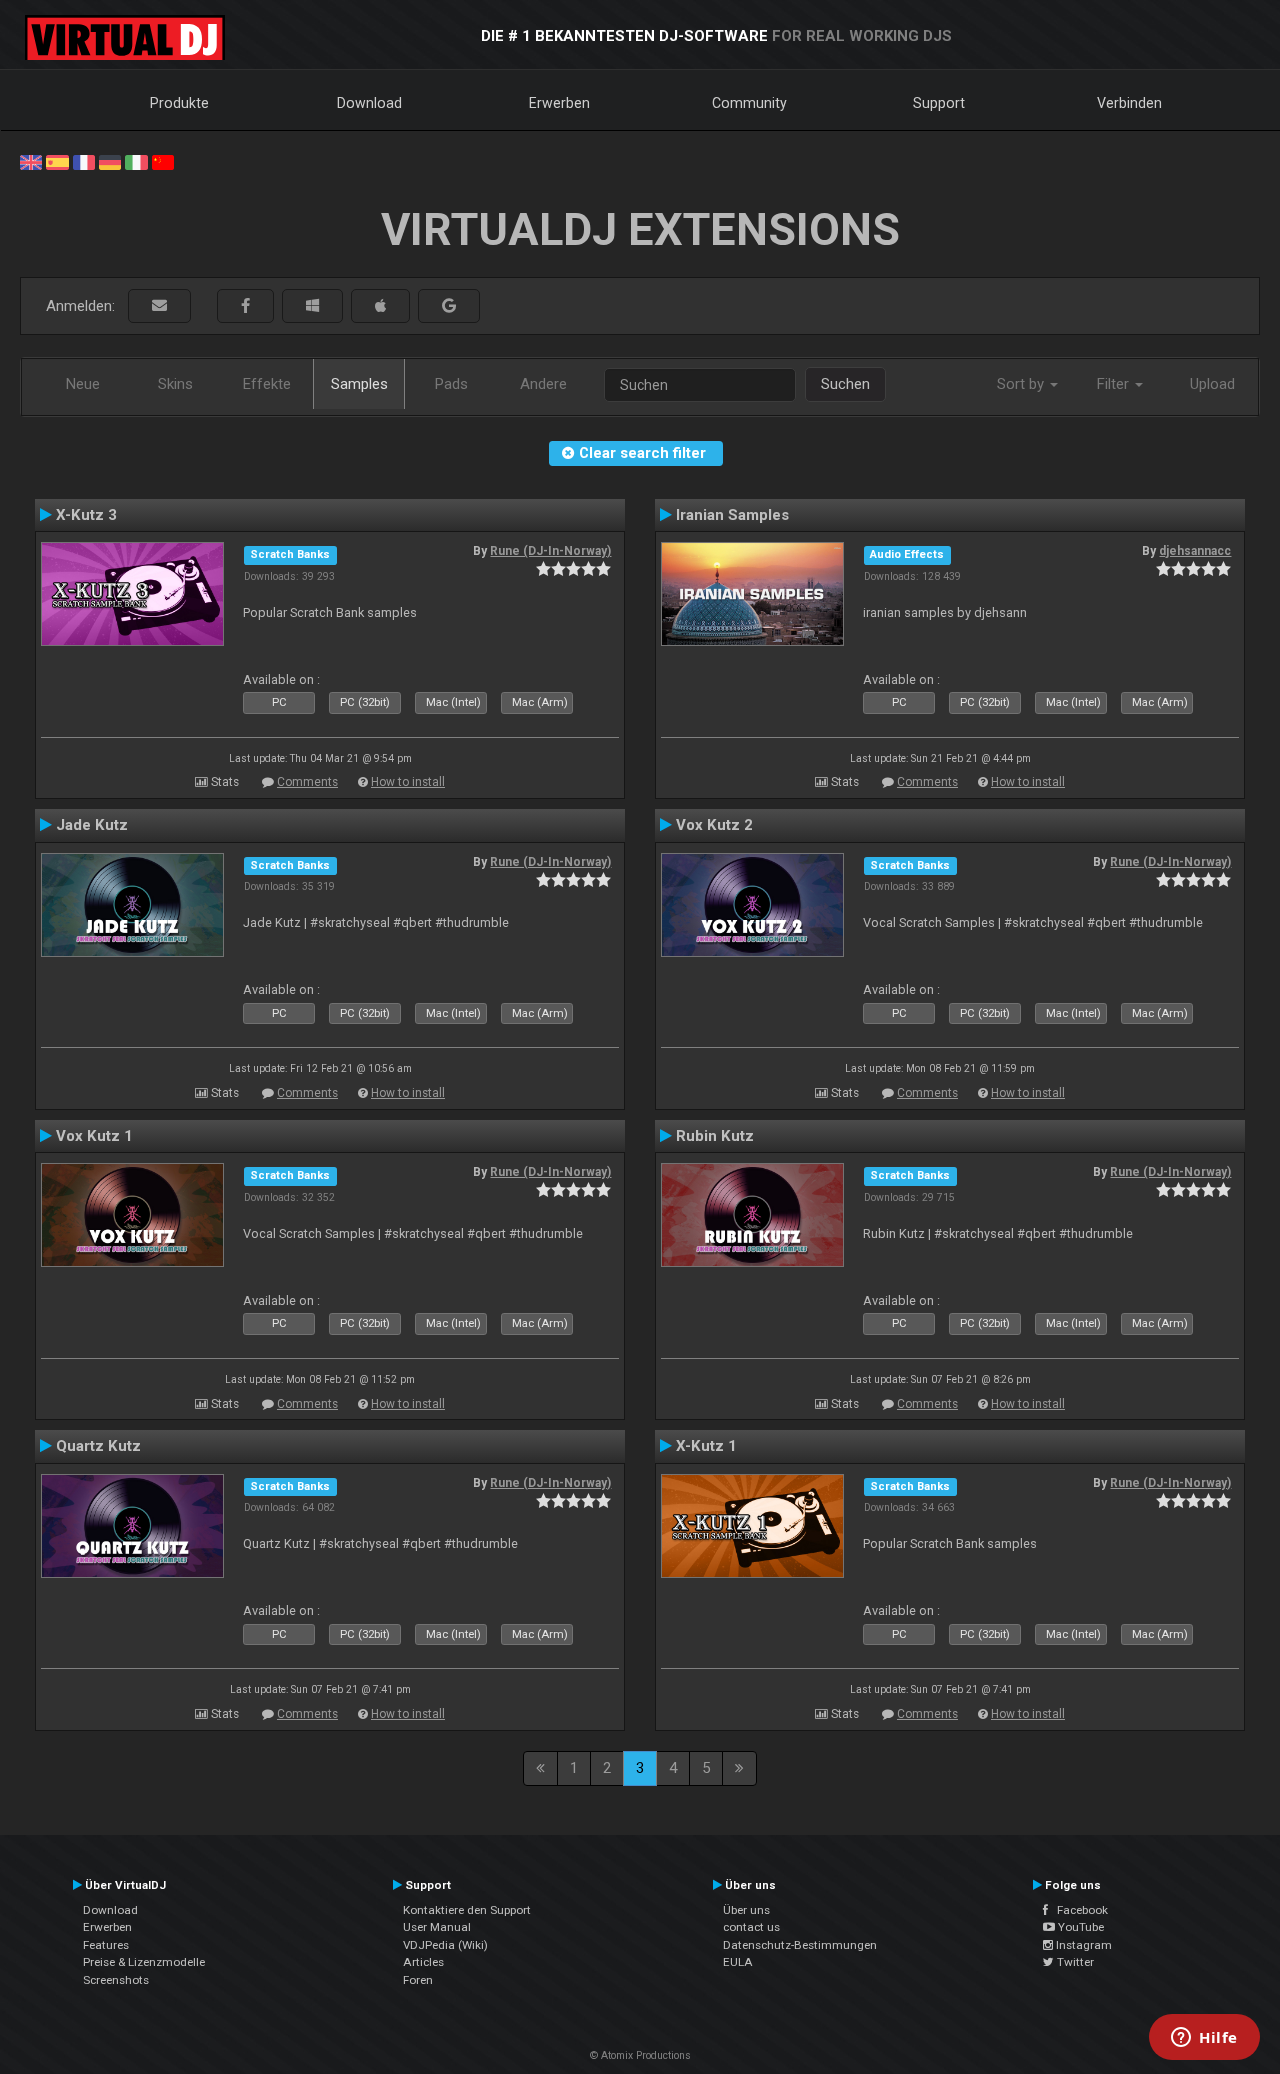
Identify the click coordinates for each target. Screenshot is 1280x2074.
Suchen (845, 384)
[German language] (110, 161)
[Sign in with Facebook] (245, 306)
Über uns (746, 1910)
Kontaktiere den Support (467, 1910)
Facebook (1078, 1910)
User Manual (437, 1927)
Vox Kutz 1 (94, 1136)
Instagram (1082, 1945)
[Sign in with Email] (159, 306)
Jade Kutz (92, 825)
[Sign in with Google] (449, 306)
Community (749, 103)
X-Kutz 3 (86, 515)
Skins (175, 384)
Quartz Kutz (98, 1446)
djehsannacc (1195, 551)
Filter (1115, 384)
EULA (738, 1962)
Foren (418, 1980)
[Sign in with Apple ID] (380, 306)
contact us (751, 1927)
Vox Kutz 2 (714, 825)
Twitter (1074, 1962)
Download (369, 103)
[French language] (84, 161)
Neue (83, 384)
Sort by (1022, 384)
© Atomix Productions (640, 2055)
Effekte (267, 384)
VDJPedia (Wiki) (445, 1945)
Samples (359, 384)
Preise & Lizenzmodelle (144, 1962)
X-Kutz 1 (706, 1446)
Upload (1212, 384)
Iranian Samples (732, 515)
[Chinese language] (163, 161)
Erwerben (559, 103)
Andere (543, 384)
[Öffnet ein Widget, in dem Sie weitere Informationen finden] (1204, 2039)
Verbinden (1129, 103)
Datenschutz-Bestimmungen (800, 1945)
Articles (423, 1962)
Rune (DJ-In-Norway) (550, 551)
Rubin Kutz (715, 1136)
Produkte (179, 103)
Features (106, 1945)
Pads (451, 384)
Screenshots (116, 1980)
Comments (307, 782)
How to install (408, 782)
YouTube (1079, 1927)
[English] (31, 161)
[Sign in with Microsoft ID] (312, 306)
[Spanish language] (57, 161)
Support (939, 103)
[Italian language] (136, 161)
